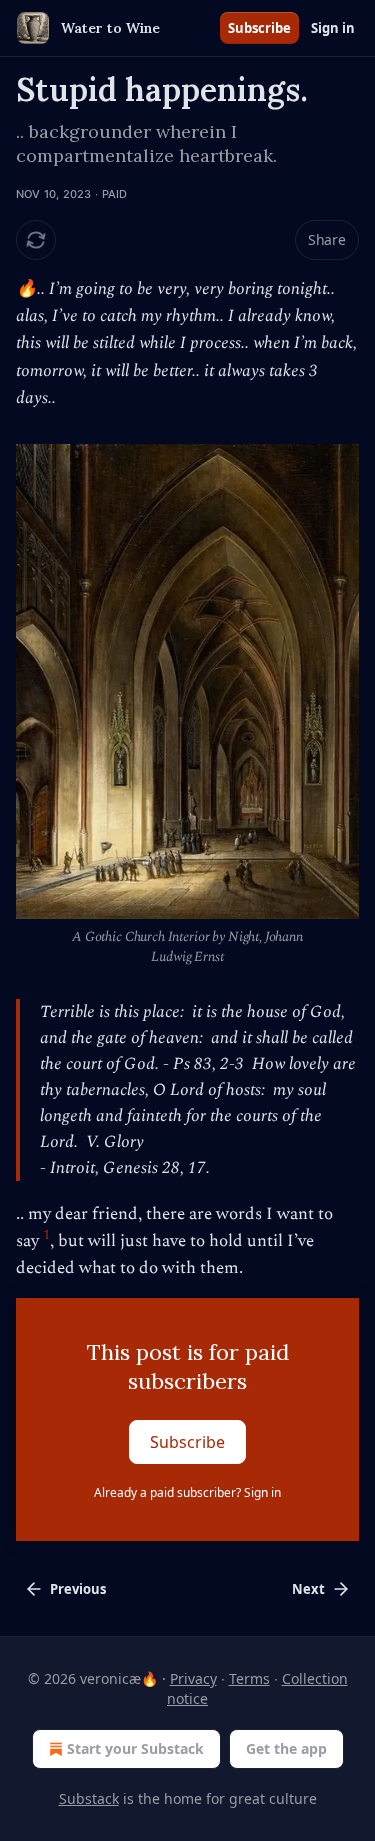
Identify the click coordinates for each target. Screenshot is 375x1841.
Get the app (286, 1748)
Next (308, 1589)
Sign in (333, 28)
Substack (89, 1798)
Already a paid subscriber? (187, 1492)
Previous (78, 1589)
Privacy (193, 1678)
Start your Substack (135, 1748)
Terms (249, 1678)
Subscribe (259, 28)
